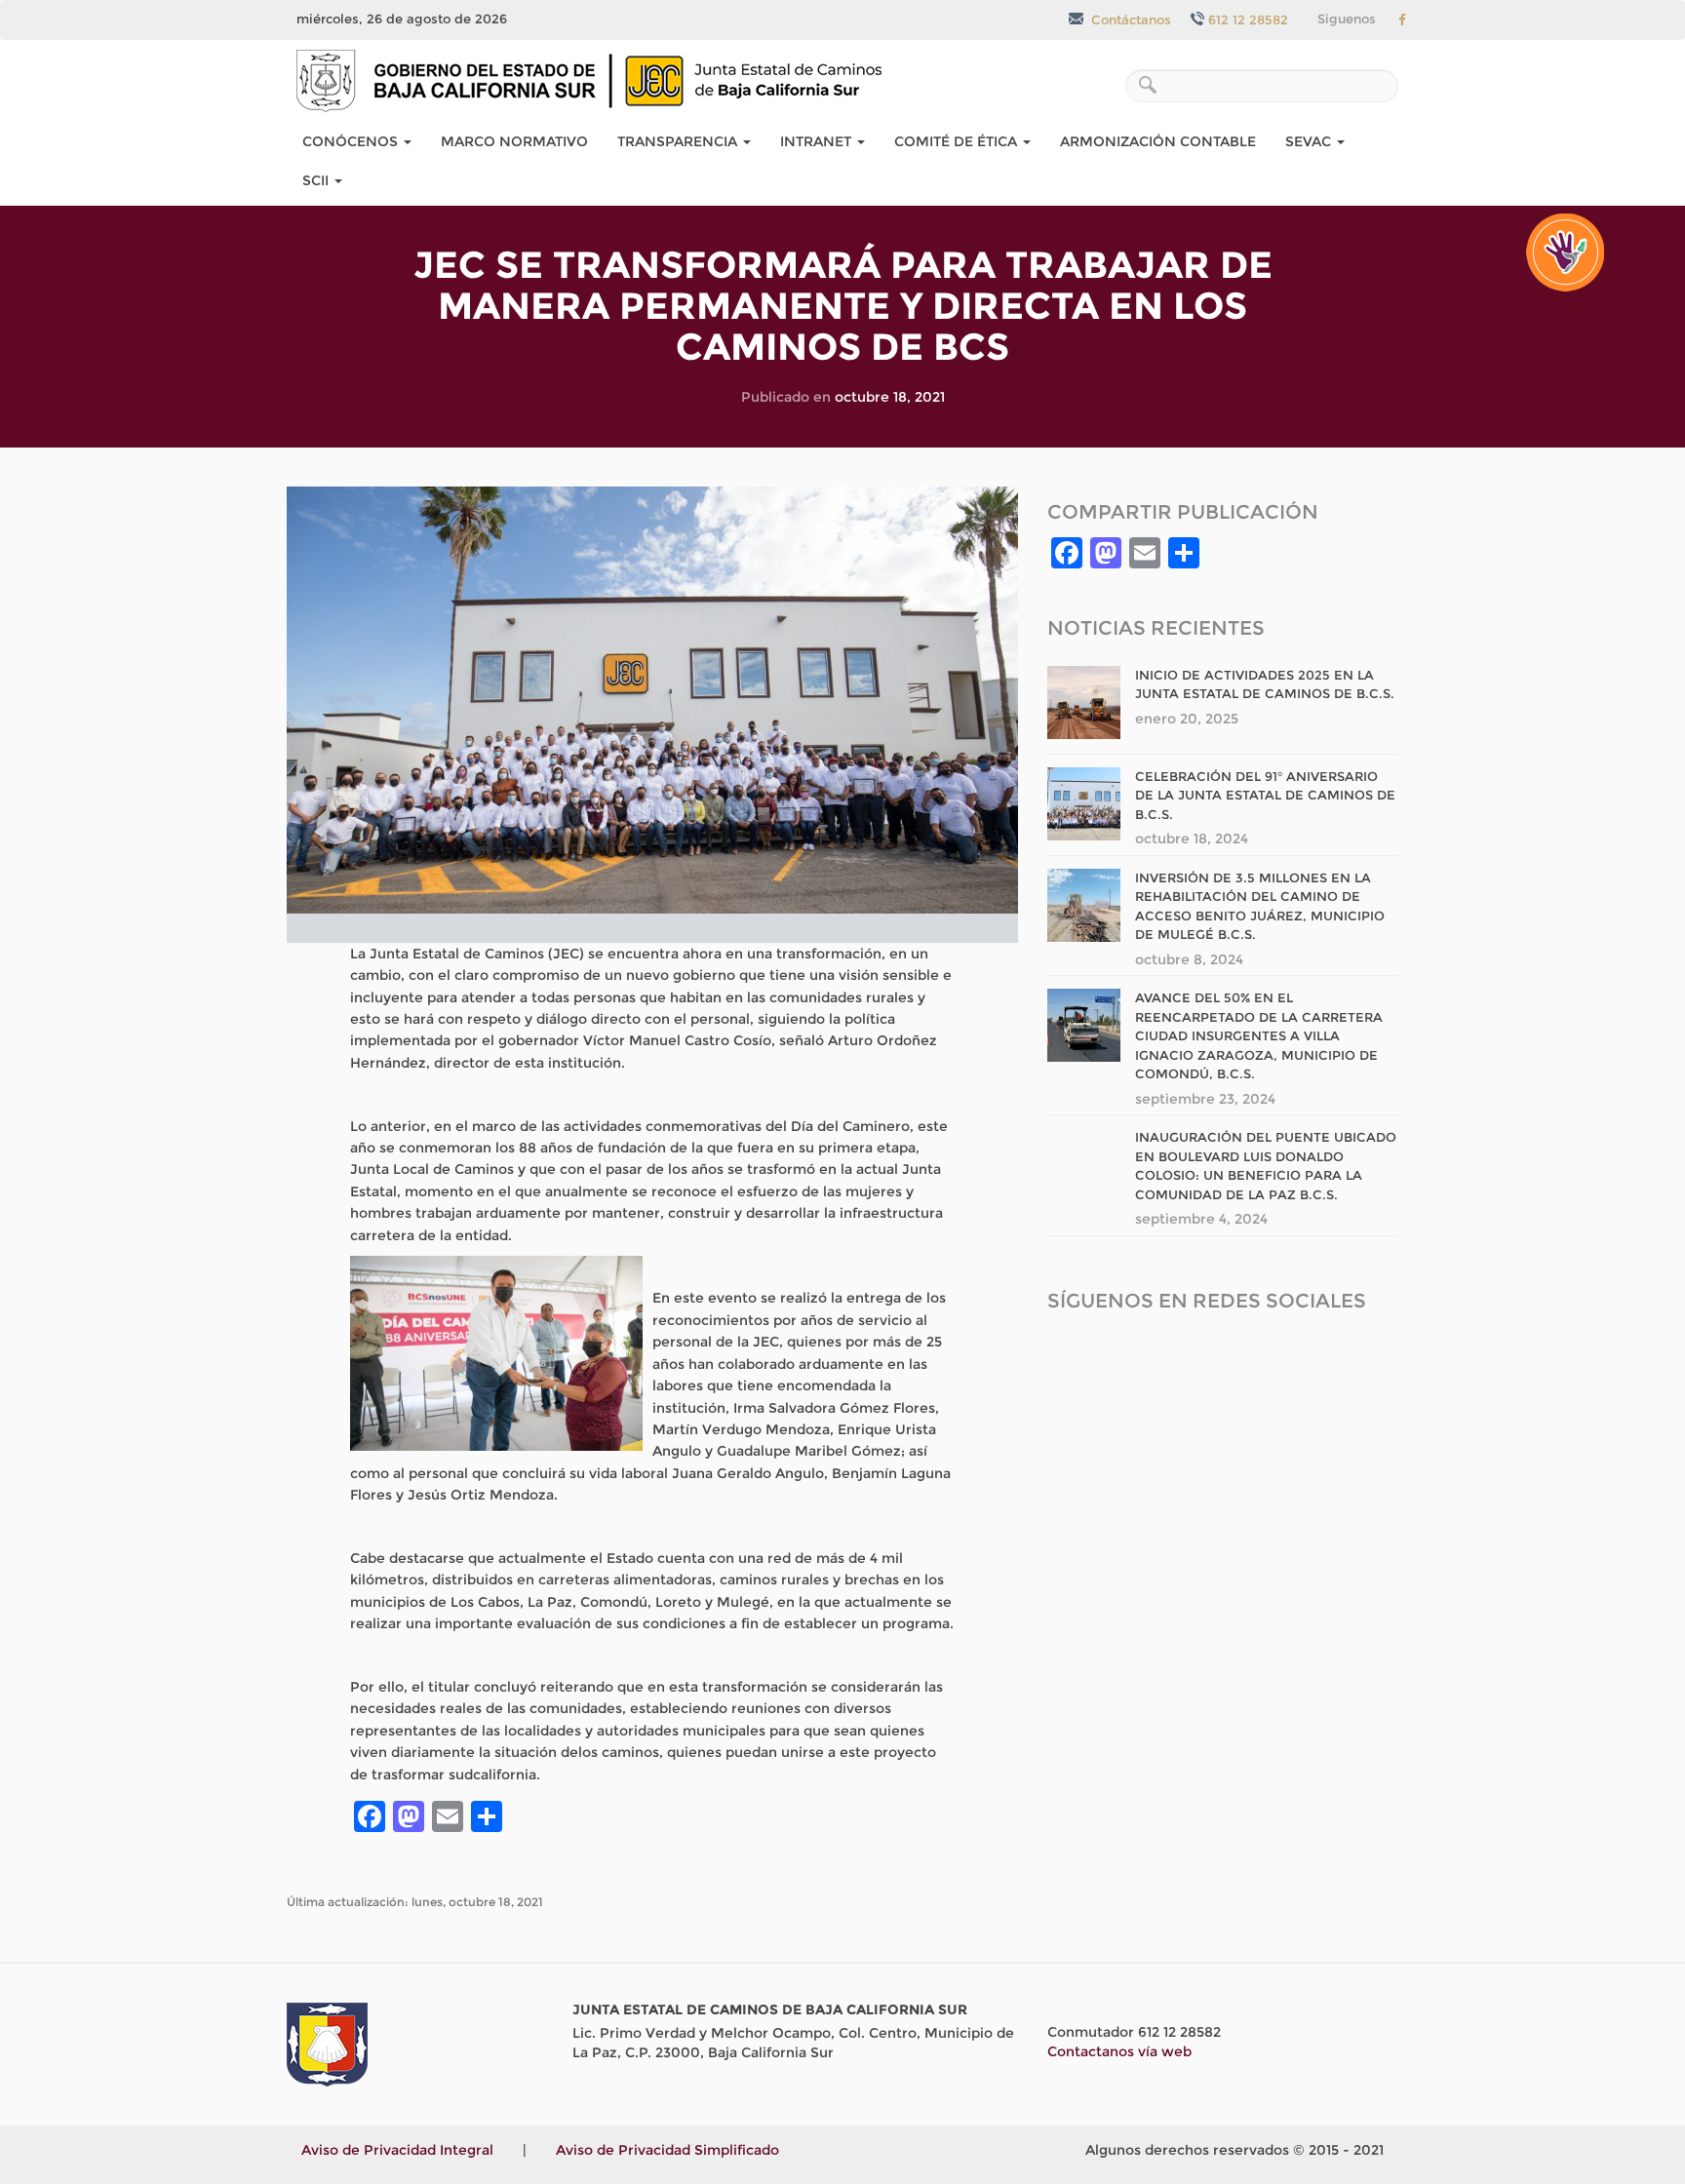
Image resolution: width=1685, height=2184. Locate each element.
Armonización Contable (1158, 141)
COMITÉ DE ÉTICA (958, 141)
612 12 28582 (1248, 19)
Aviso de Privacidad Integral (397, 2150)
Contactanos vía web (1119, 2051)
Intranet (818, 141)
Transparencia (679, 141)
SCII (317, 180)
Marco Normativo (514, 141)
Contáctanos (1129, 19)
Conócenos (352, 141)
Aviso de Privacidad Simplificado (667, 2150)
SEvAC (1310, 141)
